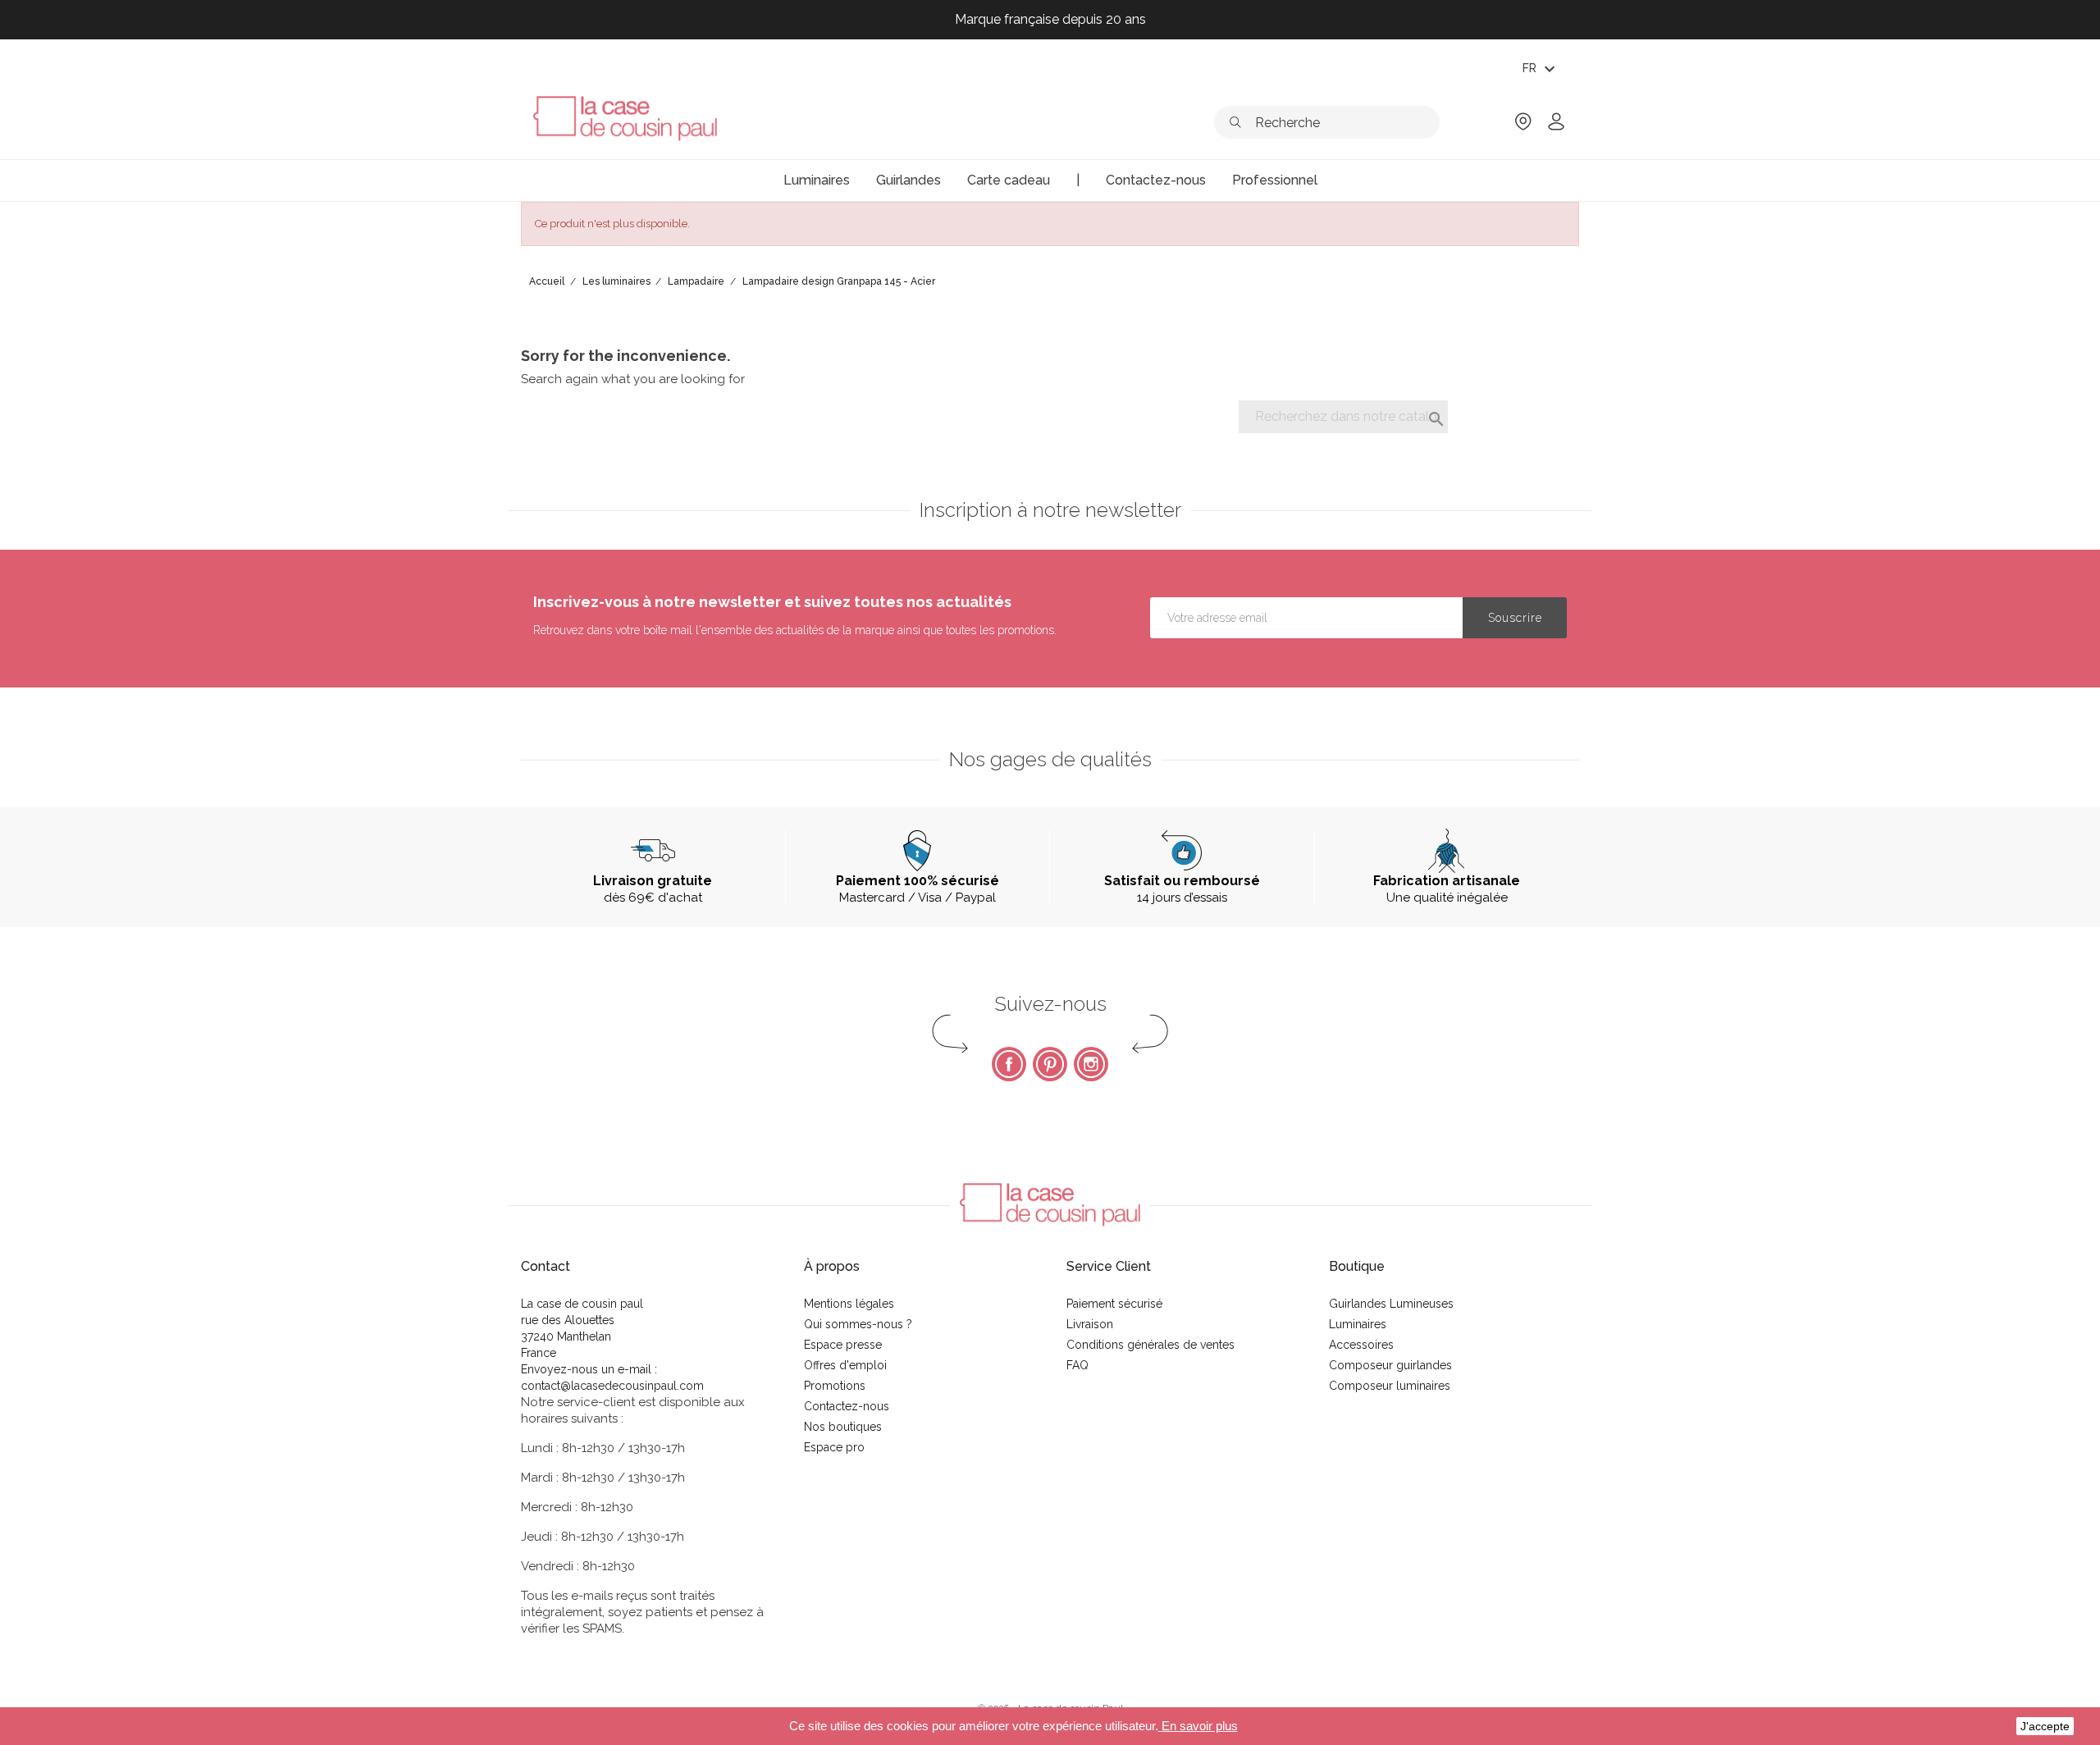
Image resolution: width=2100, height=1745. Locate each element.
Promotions (835, 1386)
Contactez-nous (847, 1406)
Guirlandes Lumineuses (1391, 1304)
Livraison (1090, 1324)
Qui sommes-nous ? (858, 1324)
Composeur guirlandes (1390, 1365)
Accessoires (1361, 1345)
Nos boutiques (843, 1427)
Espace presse (843, 1345)
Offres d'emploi (845, 1365)
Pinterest (1050, 1064)
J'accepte (2045, 1726)
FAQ (1077, 1365)
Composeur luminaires (1390, 1386)
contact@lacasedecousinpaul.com (612, 1386)
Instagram (1091, 1064)
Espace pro (834, 1447)
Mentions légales (849, 1304)
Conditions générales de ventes (1150, 1345)
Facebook (1009, 1064)
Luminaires (1358, 1324)
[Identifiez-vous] (1556, 127)
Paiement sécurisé (1114, 1304)
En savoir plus (1198, 1726)
